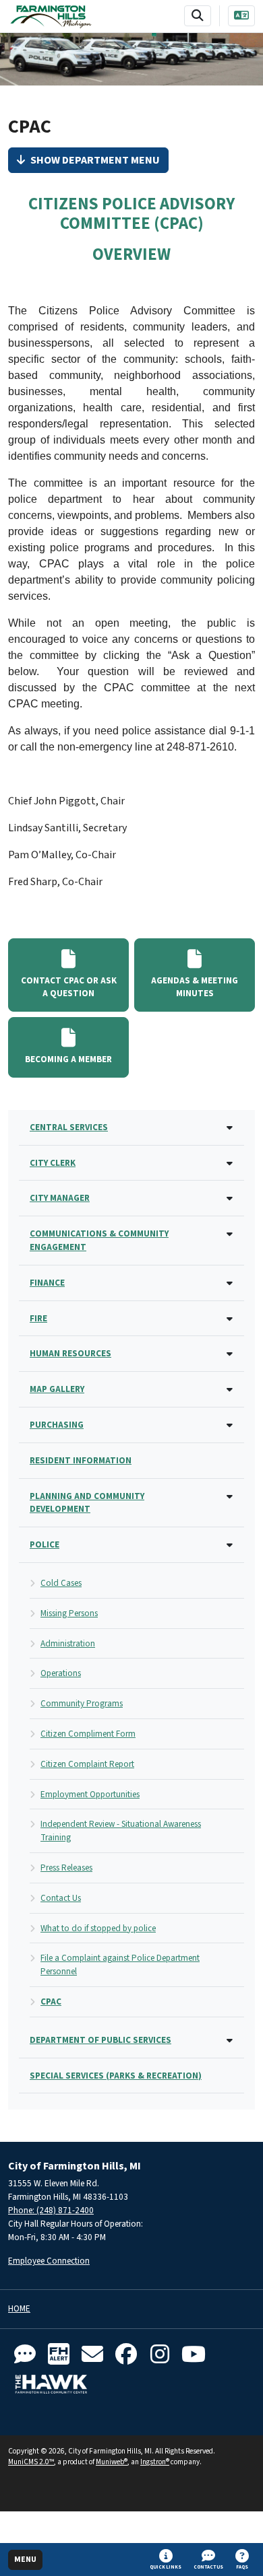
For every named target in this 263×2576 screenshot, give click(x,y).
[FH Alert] (59, 2355)
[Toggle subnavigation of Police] (230, 1546)
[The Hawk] (51, 2384)
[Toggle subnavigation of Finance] (230, 1284)
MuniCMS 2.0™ (31, 2462)
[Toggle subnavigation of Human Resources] (230, 1355)
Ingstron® (155, 2462)
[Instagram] (160, 2355)
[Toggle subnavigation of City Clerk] (230, 1164)
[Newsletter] (92, 2355)
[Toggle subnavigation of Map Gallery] (230, 1390)
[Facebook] (126, 2355)
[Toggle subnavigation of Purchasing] (230, 1426)
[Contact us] (25, 2355)
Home (19, 2309)
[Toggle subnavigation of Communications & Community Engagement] (230, 1235)
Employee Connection (49, 2261)
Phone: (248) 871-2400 (51, 2210)
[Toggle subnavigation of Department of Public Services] (230, 2041)
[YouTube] (194, 2355)
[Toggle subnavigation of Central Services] (230, 1128)
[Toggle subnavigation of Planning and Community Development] (230, 1497)
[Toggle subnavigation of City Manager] (230, 1199)
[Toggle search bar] (198, 16)
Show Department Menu (95, 160)
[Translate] (241, 16)
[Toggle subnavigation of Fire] (230, 1320)
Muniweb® (112, 2462)
